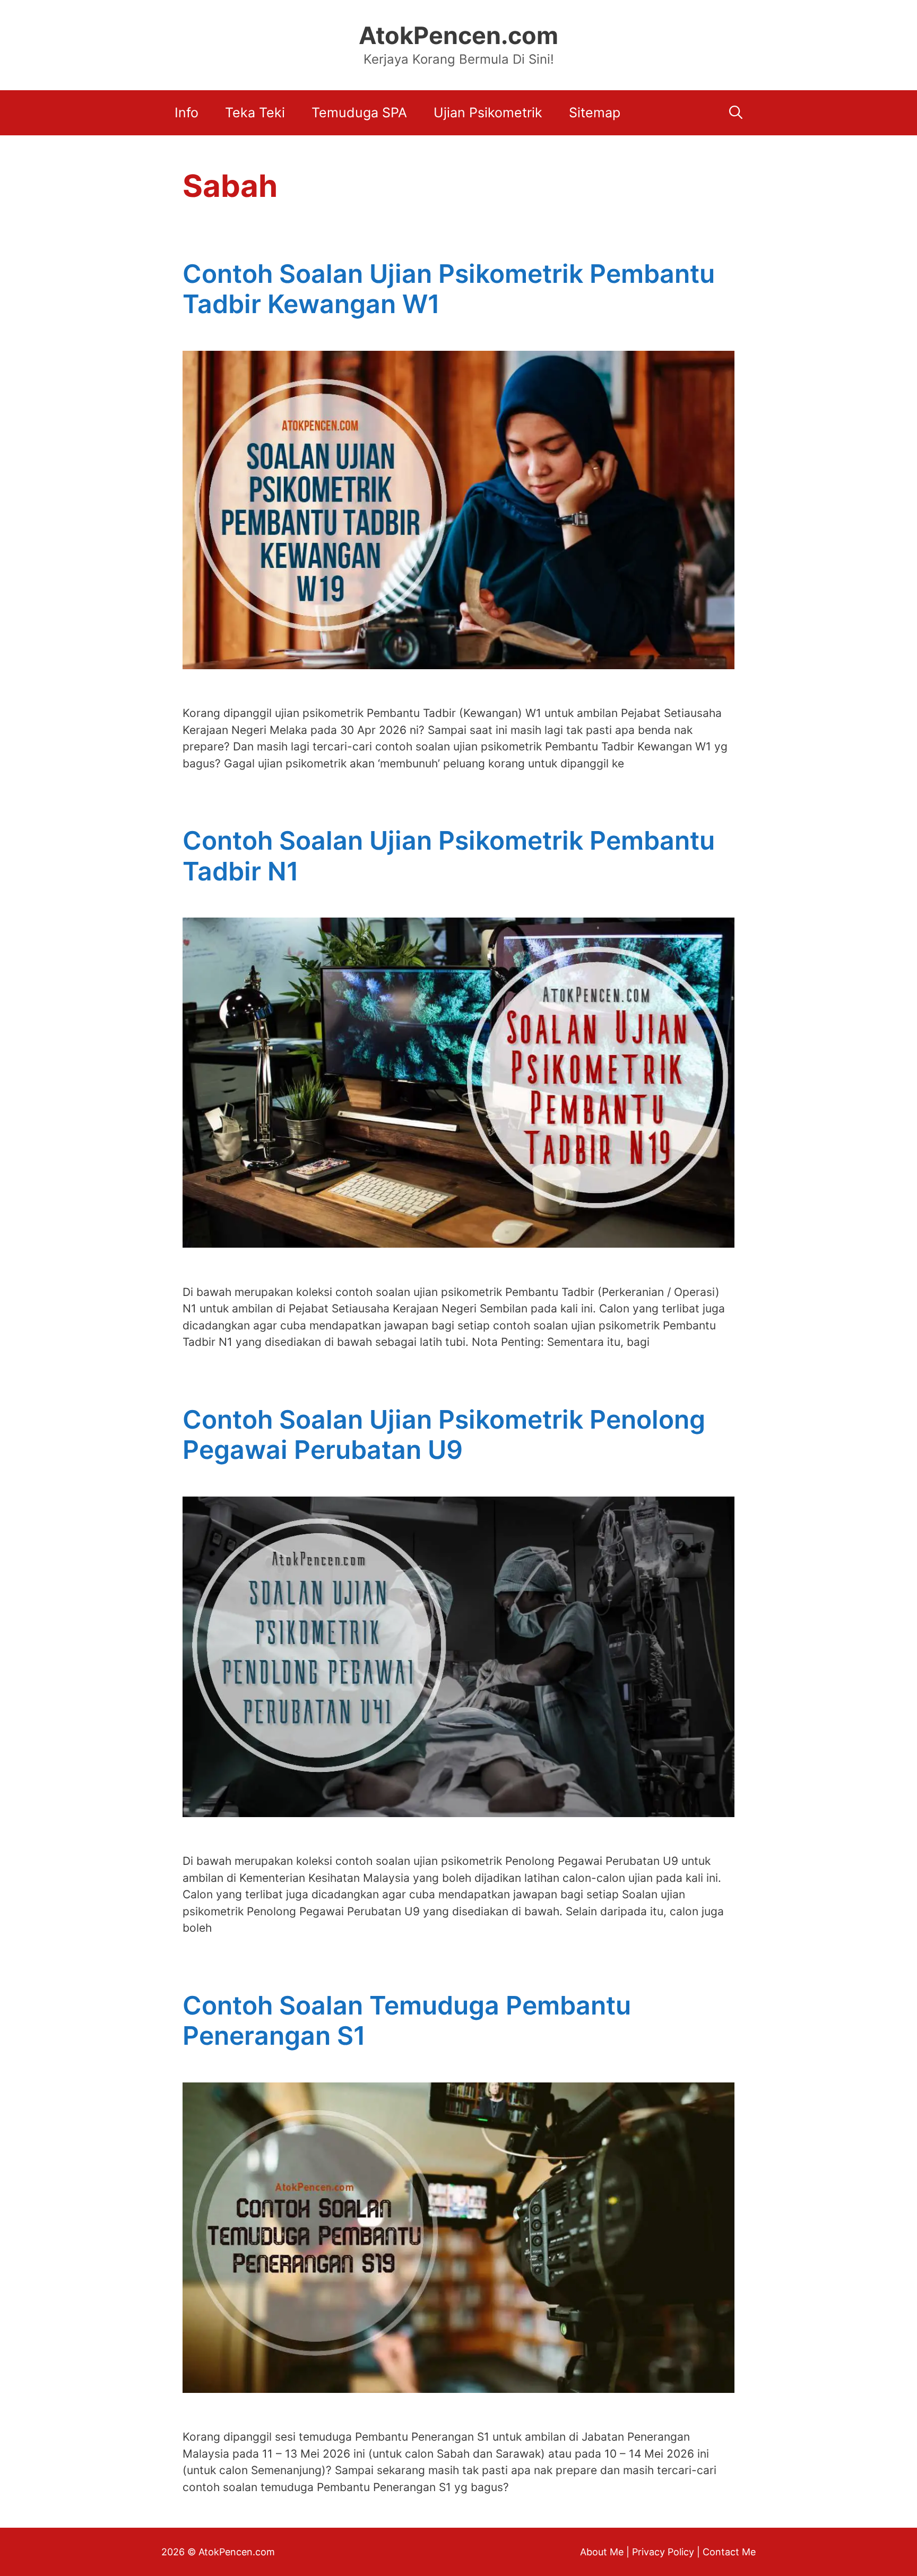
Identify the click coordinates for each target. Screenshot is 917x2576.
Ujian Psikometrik (488, 113)
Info (187, 113)
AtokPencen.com (458, 35)
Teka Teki (255, 113)
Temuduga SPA (359, 113)
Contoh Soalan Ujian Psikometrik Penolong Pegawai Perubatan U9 (444, 1435)
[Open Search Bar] (736, 113)
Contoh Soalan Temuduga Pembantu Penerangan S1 (407, 2021)
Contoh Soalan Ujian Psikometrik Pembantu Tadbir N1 (449, 856)
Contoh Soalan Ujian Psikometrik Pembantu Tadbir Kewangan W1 (449, 289)
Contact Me (729, 2552)
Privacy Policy (663, 2552)
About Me (602, 2552)
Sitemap (595, 113)
